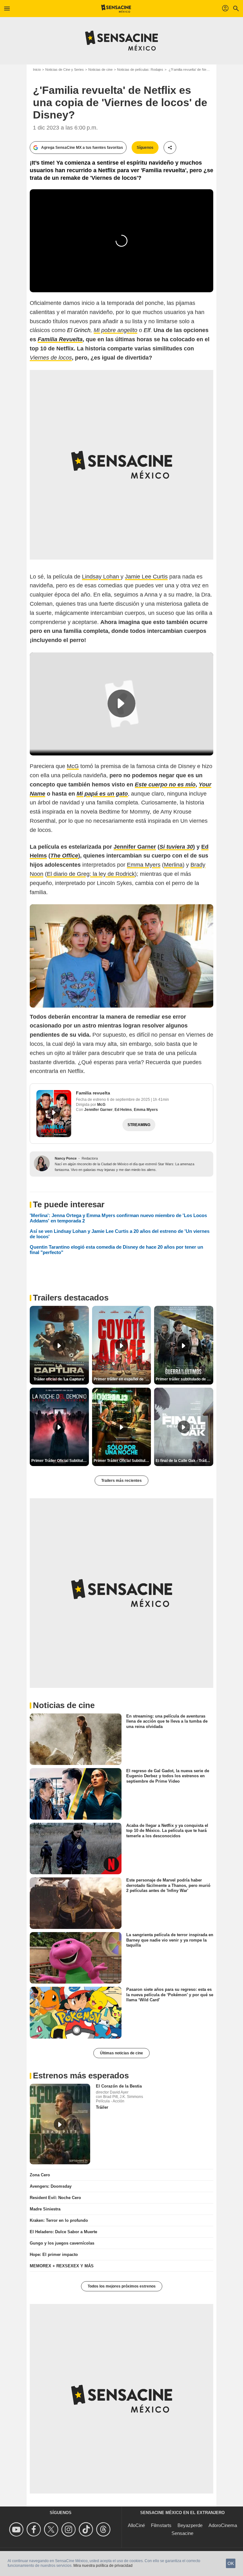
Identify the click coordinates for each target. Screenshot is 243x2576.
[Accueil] (116, 9)
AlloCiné (136, 2525)
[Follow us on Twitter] (52, 2529)
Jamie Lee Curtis (146, 577)
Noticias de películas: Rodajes (140, 70)
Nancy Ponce (66, 1158)
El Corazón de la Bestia (119, 2086)
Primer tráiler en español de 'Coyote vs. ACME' (122, 1379)
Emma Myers (144, 865)
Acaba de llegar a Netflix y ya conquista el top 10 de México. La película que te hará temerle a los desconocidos (167, 1831)
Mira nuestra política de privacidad (103, 2566)
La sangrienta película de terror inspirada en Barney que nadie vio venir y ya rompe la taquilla (170, 1940)
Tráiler (102, 2107)
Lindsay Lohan (101, 577)
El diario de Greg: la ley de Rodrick (91, 874)
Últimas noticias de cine (121, 2053)
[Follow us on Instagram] (69, 2529)
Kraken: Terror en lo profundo (59, 2220)
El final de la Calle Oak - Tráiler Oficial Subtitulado (184, 1461)
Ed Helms (123, 1110)
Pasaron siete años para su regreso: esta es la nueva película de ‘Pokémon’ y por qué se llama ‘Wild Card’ (170, 1995)
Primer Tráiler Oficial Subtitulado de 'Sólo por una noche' (122, 1461)
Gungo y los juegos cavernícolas (62, 2243)
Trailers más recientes (121, 1481)
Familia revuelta (93, 1093)
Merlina (173, 865)
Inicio (37, 70)
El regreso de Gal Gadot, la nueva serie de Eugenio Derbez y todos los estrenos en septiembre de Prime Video (168, 1776)
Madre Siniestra (45, 2209)
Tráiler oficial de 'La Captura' (59, 1379)
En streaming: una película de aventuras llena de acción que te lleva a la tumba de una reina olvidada (167, 1721)
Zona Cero (40, 2175)
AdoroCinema (223, 2525)
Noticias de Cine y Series (65, 70)
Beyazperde (190, 2525)
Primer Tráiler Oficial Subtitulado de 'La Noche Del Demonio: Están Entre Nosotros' (60, 1461)
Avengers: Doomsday (51, 2186)
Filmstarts (161, 2525)
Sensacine (182, 2533)
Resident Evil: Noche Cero (55, 2198)
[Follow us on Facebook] (35, 2529)
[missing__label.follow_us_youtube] (17, 2529)
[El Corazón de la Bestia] (60, 2124)
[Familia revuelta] (54, 1114)
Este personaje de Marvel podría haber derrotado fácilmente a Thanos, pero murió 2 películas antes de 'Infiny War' (168, 1885)
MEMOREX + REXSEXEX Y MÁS (62, 2266)
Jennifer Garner (98, 1110)
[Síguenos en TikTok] (87, 2529)
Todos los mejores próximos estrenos (122, 2286)
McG (73, 766)
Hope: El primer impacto (54, 2255)
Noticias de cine (100, 70)
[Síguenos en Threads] (104, 2529)
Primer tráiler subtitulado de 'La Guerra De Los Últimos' (184, 1379)
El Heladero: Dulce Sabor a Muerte (63, 2232)
